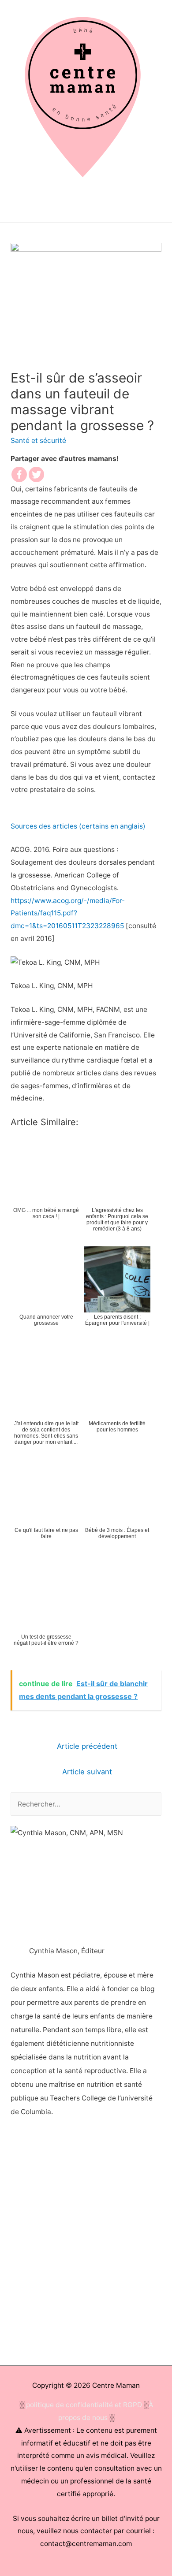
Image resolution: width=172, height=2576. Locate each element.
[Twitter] (36, 474)
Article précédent (87, 1746)
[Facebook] (19, 474)
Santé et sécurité (38, 440)
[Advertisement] (86, 2244)
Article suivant (87, 1772)
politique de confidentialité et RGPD (84, 2405)
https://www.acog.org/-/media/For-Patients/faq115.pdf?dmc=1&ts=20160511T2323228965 (68, 913)
